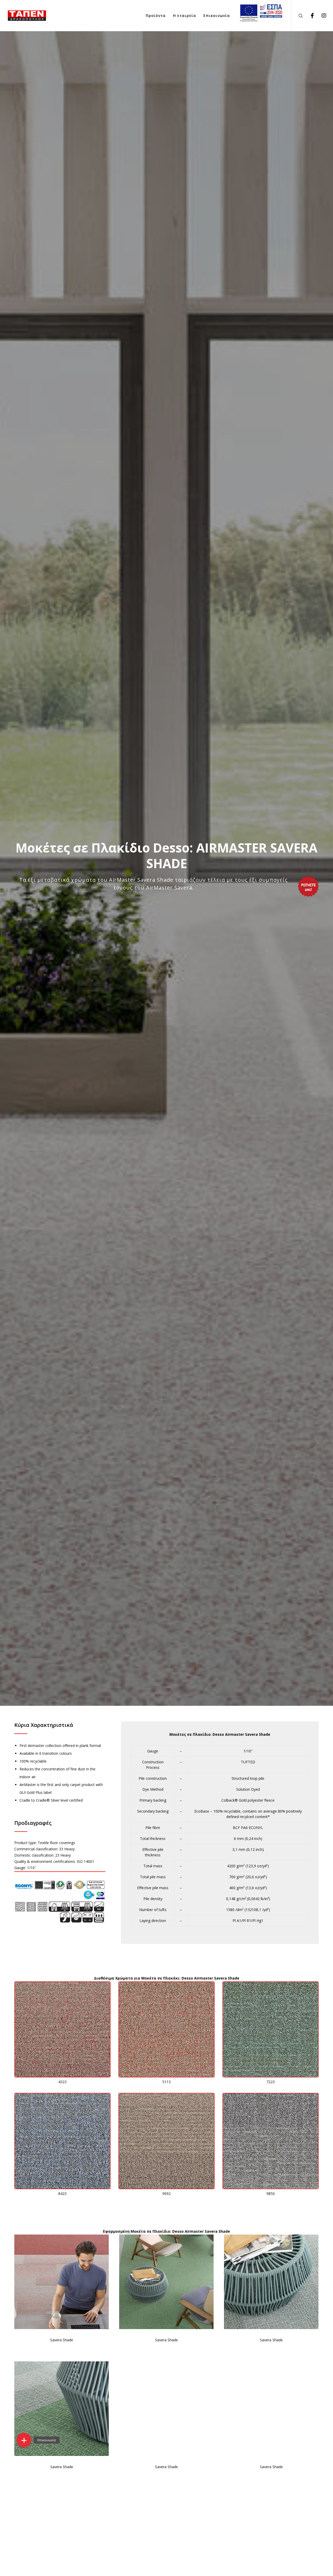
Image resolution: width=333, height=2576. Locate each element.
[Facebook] (309, 16)
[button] (24, 2440)
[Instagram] (321, 16)
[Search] (297, 16)
